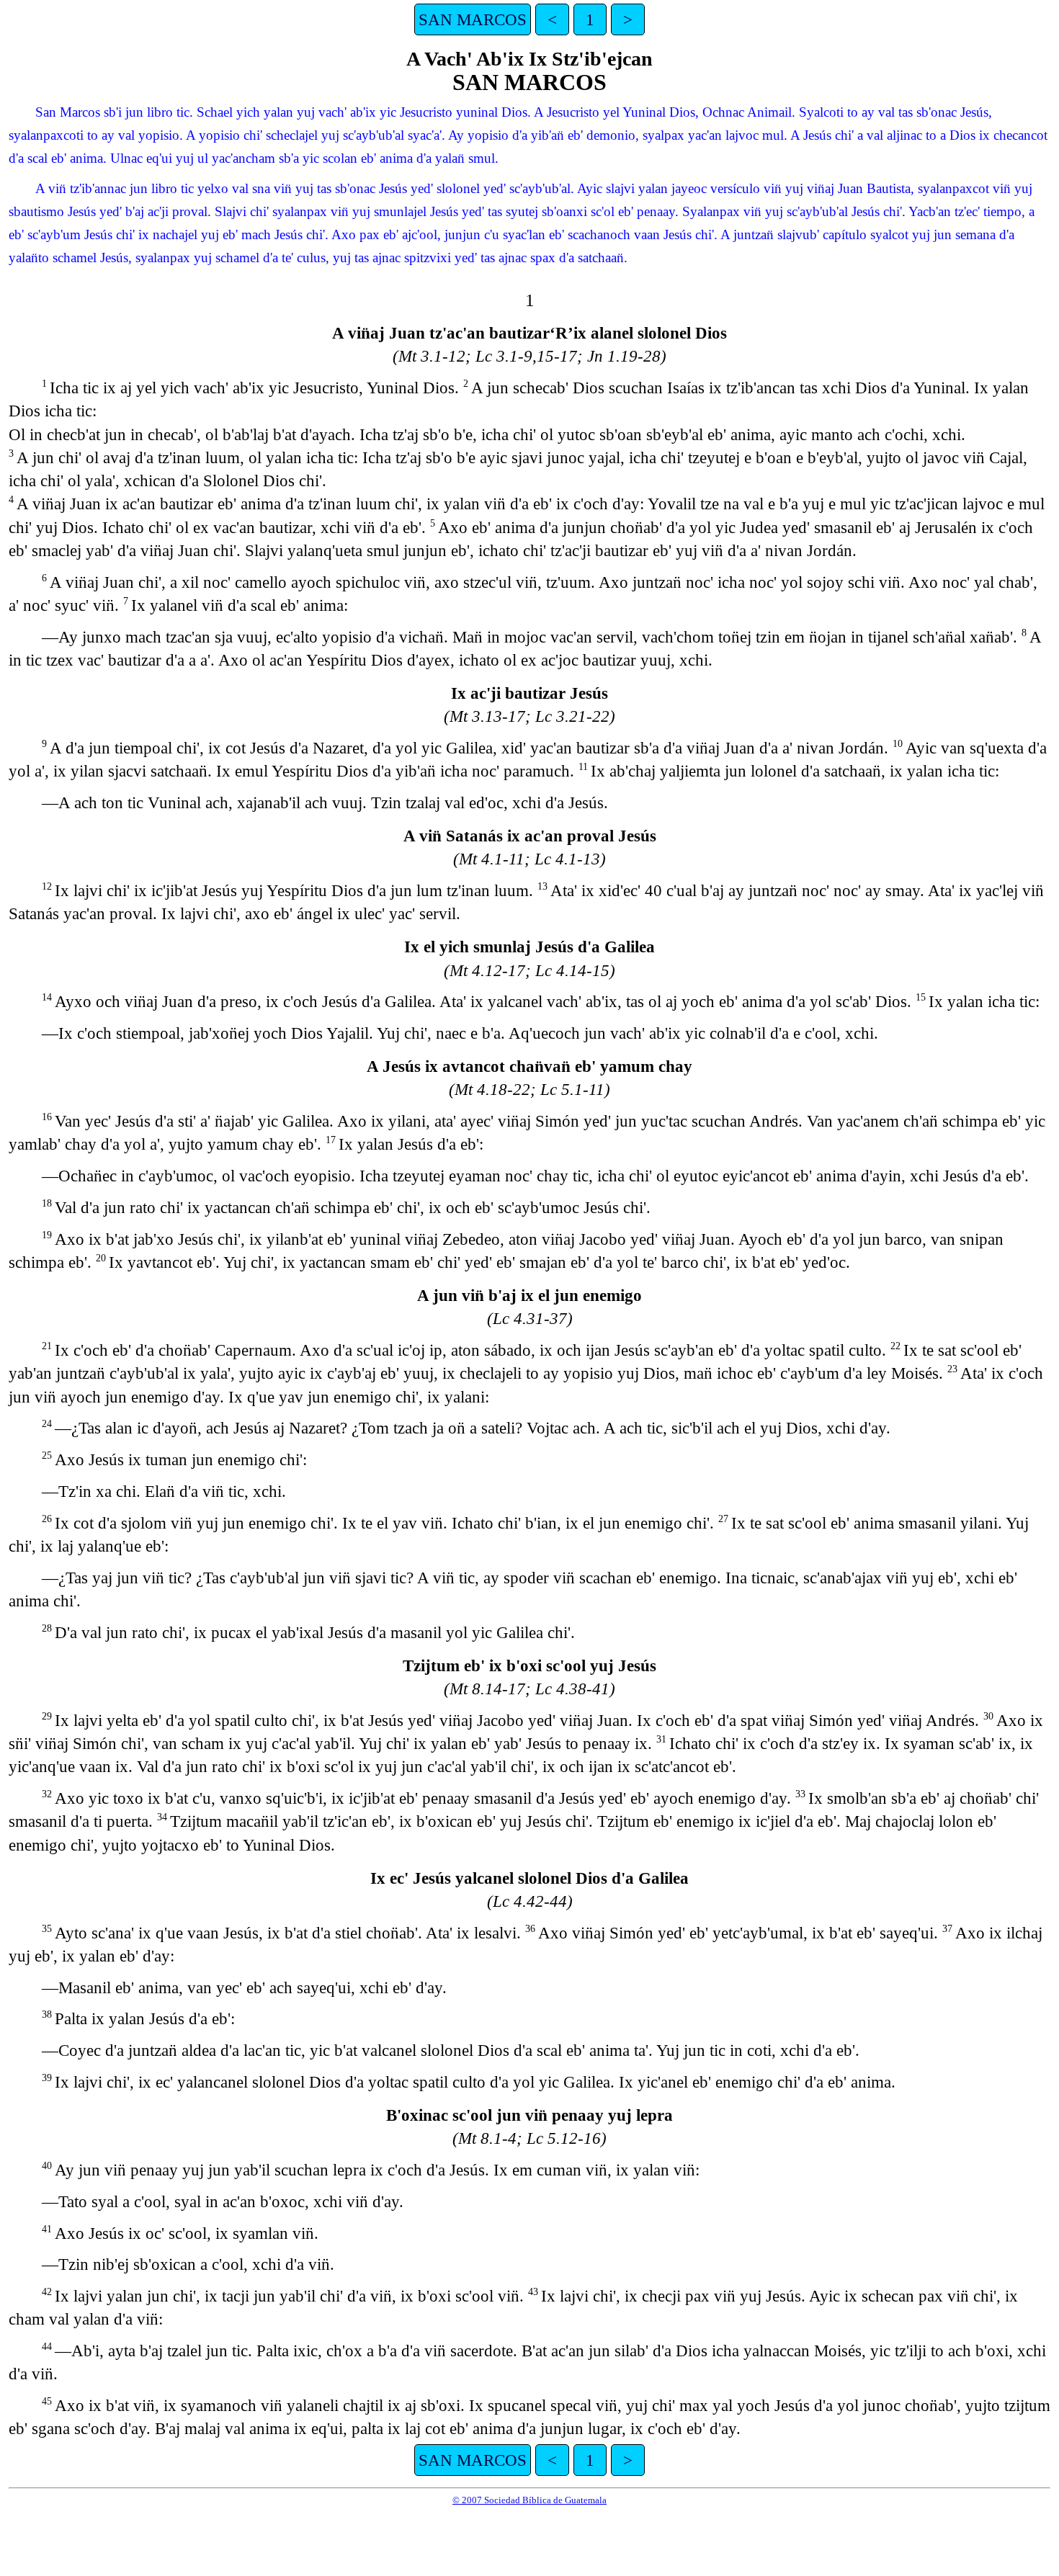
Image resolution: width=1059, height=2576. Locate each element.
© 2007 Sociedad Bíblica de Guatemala (529, 2500)
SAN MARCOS (473, 19)
